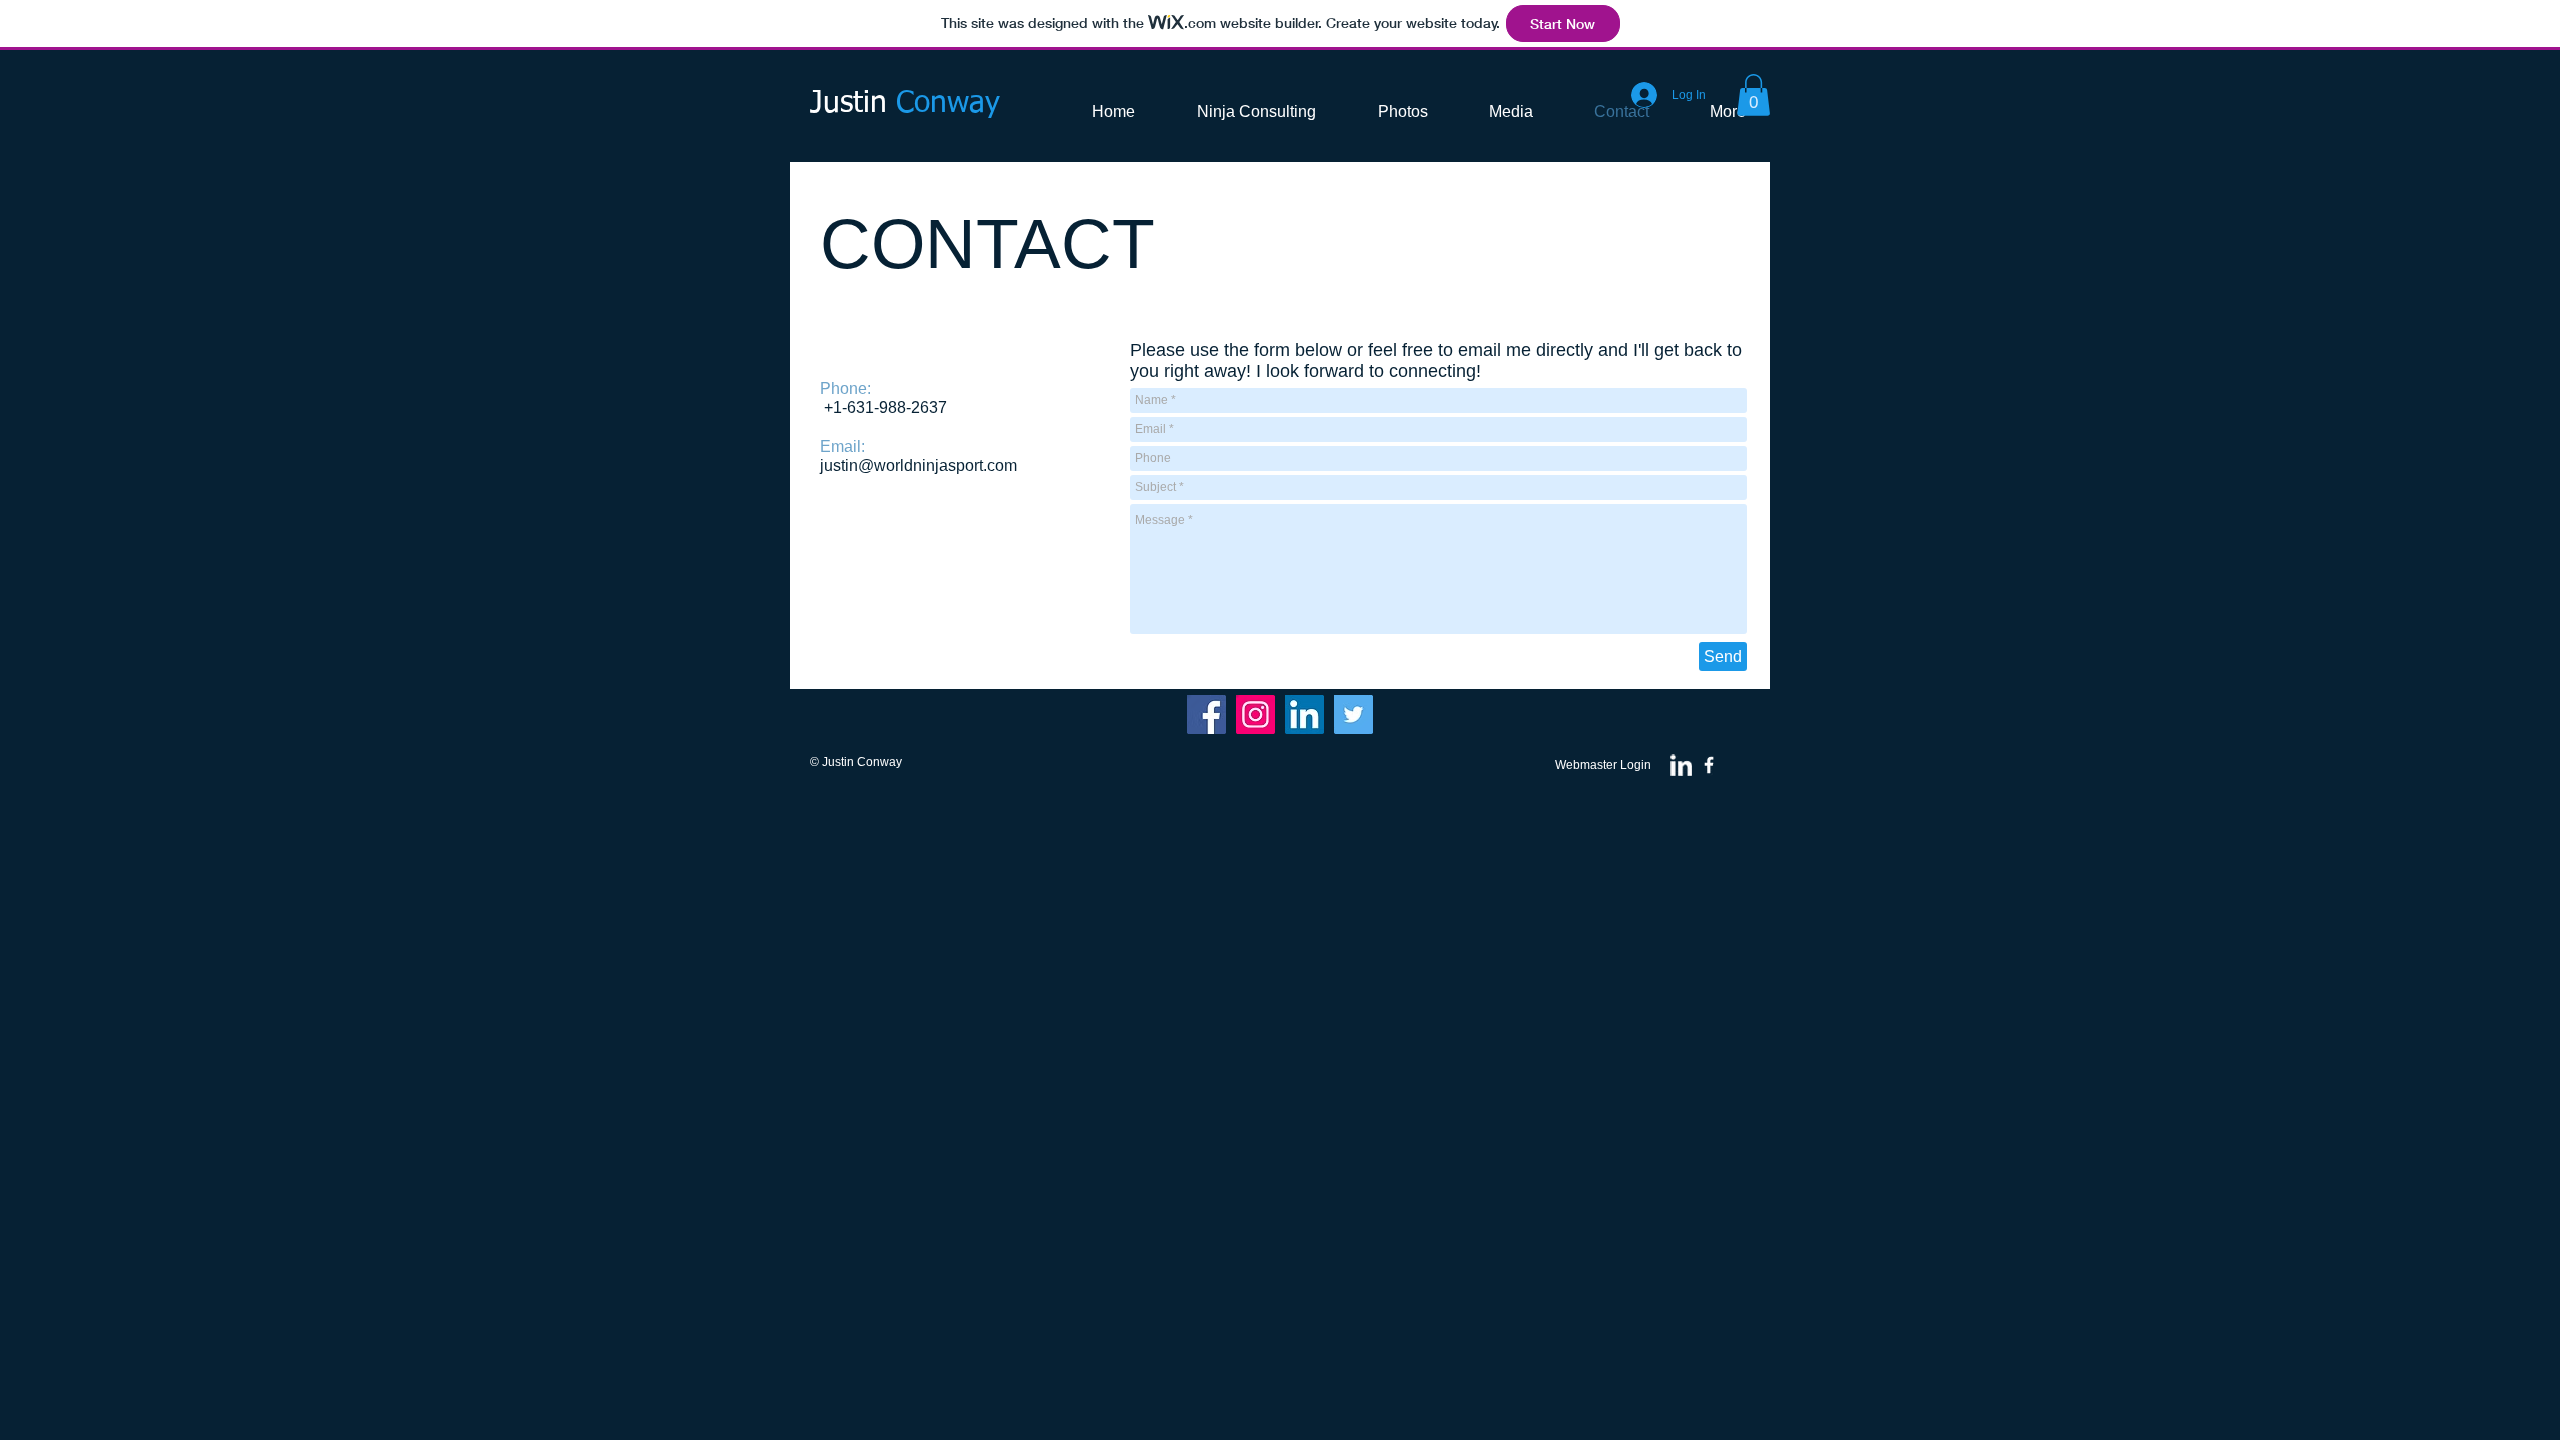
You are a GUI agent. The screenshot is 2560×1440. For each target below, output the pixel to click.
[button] (1753, 95)
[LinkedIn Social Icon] (1304, 714)
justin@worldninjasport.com (918, 465)
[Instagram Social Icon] (1255, 714)
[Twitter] (1353, 714)
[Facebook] (1206, 714)
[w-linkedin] (1681, 765)
